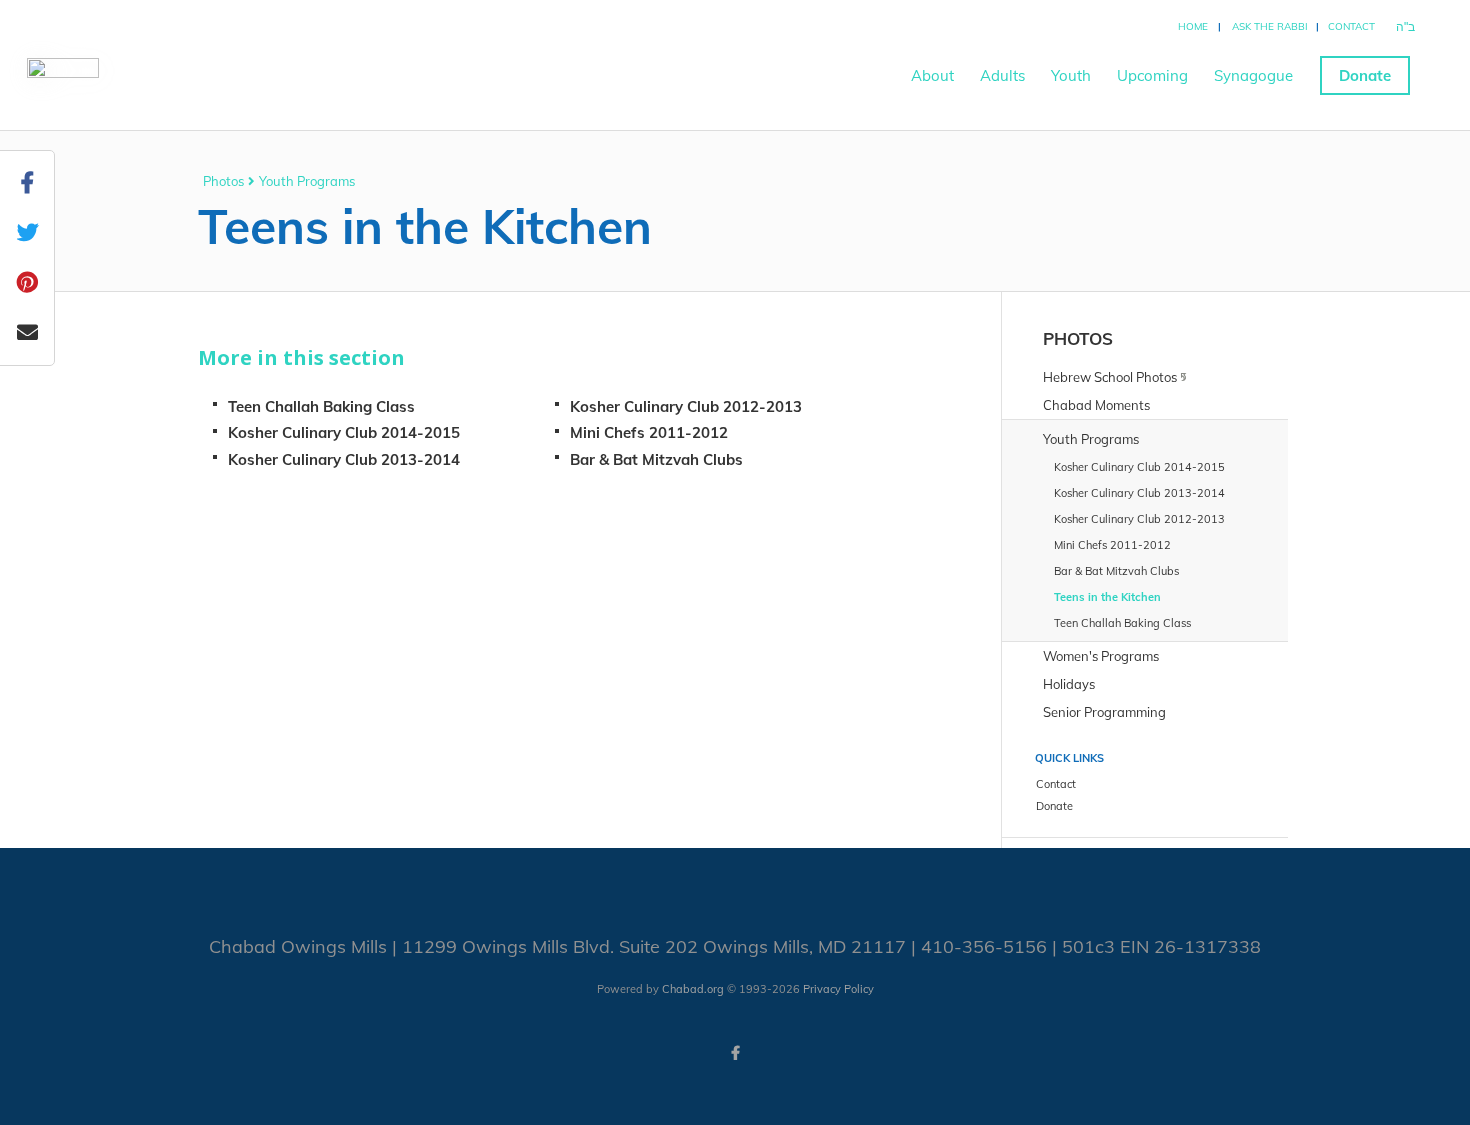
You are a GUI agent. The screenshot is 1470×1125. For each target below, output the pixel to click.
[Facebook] (735, 1053)
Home (1193, 26)
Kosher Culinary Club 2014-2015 (344, 432)
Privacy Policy (838, 989)
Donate (1365, 75)
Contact (1351, 26)
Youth (1071, 75)
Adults (1002, 75)
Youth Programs (307, 181)
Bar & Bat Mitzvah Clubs (656, 459)
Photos (223, 181)
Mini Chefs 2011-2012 (649, 432)
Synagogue (1253, 75)
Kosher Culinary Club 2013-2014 (344, 459)
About (932, 75)
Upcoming (1152, 75)
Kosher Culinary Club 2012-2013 (686, 406)
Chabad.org (693, 989)
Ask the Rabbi (1270, 26)
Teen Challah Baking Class (321, 406)
